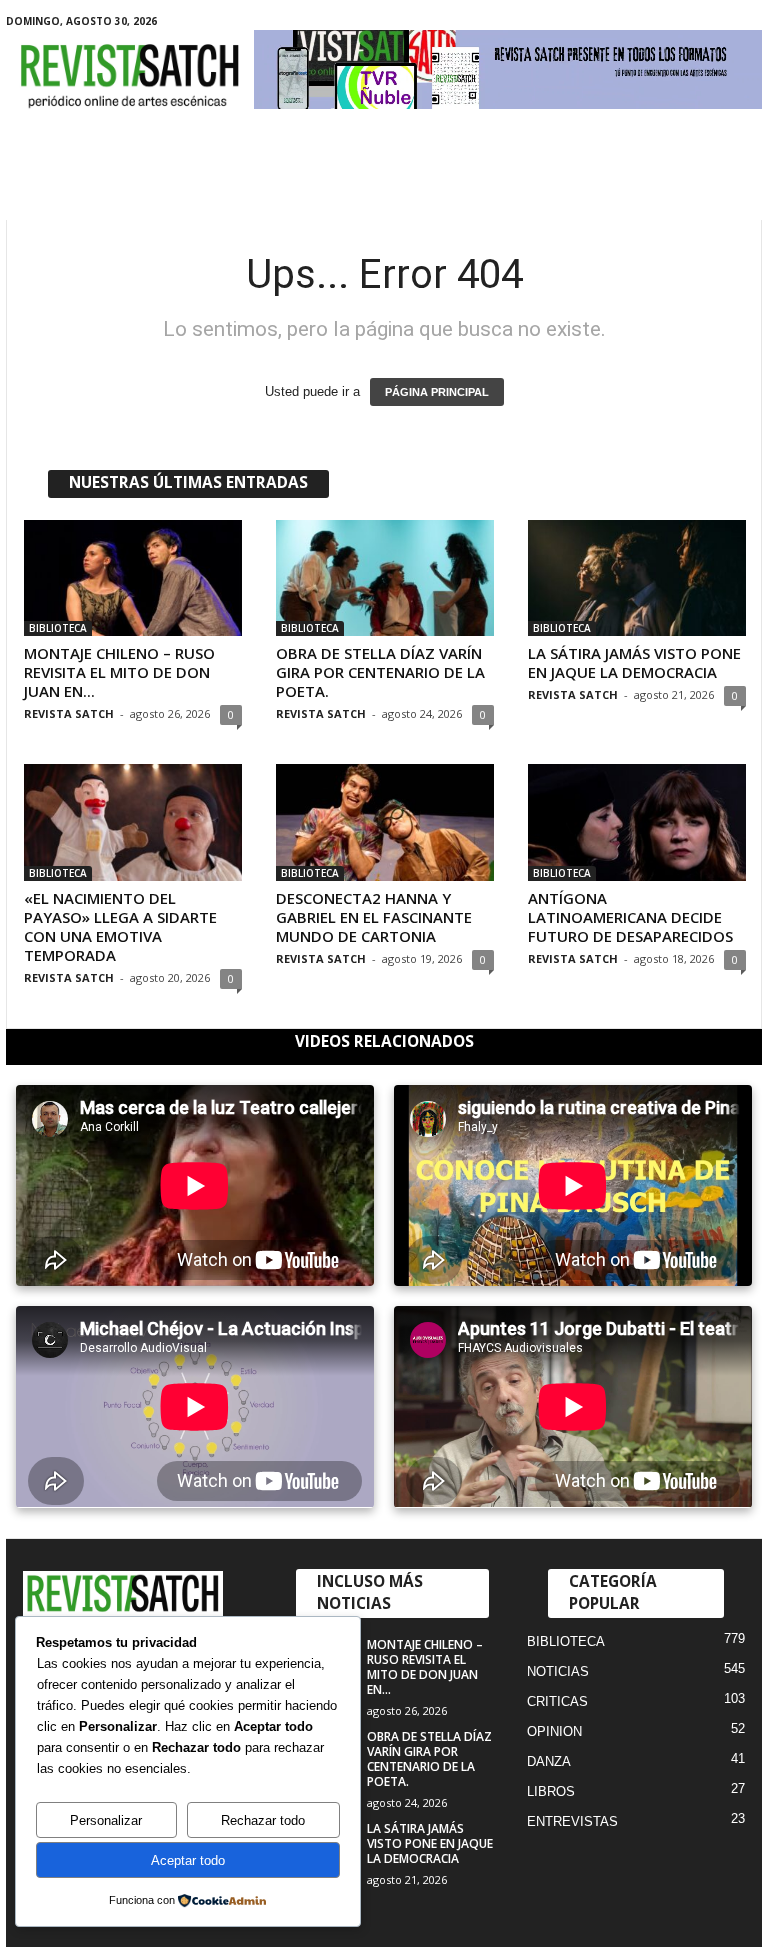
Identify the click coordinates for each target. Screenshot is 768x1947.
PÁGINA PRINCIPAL (437, 392)
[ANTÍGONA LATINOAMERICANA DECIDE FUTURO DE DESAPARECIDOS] (637, 822)
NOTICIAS (558, 1671)
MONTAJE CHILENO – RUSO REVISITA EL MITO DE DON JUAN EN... (119, 672)
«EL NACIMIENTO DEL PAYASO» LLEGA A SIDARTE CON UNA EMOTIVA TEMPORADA (120, 926)
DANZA (549, 1761)
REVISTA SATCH (69, 713)
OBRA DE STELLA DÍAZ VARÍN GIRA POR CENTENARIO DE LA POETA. (380, 672)
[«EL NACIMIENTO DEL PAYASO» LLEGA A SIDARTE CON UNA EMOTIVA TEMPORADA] (133, 822)
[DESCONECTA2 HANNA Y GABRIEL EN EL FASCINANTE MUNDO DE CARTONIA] (385, 822)
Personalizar (106, 1820)
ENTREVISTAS (572, 1821)
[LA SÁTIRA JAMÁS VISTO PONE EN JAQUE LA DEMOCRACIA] (637, 578)
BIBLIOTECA (58, 628)
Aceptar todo (188, 1860)
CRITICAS (557, 1701)
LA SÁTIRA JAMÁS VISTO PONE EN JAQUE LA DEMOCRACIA (634, 662)
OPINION (554, 1731)
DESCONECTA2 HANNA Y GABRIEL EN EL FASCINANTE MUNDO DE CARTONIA (374, 917)
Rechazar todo (263, 1820)
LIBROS (551, 1791)
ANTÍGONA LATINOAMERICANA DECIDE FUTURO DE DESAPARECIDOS (630, 917)
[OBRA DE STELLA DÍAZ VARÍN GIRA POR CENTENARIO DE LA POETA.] (385, 578)
